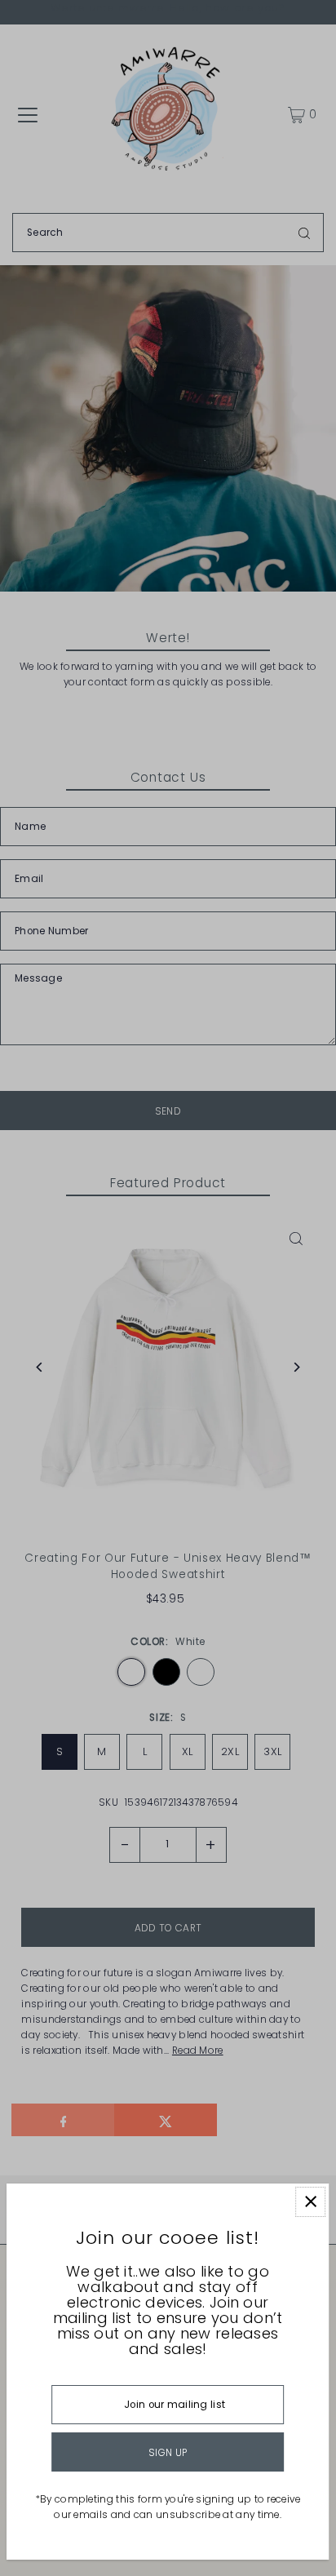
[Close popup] (310, 2202)
